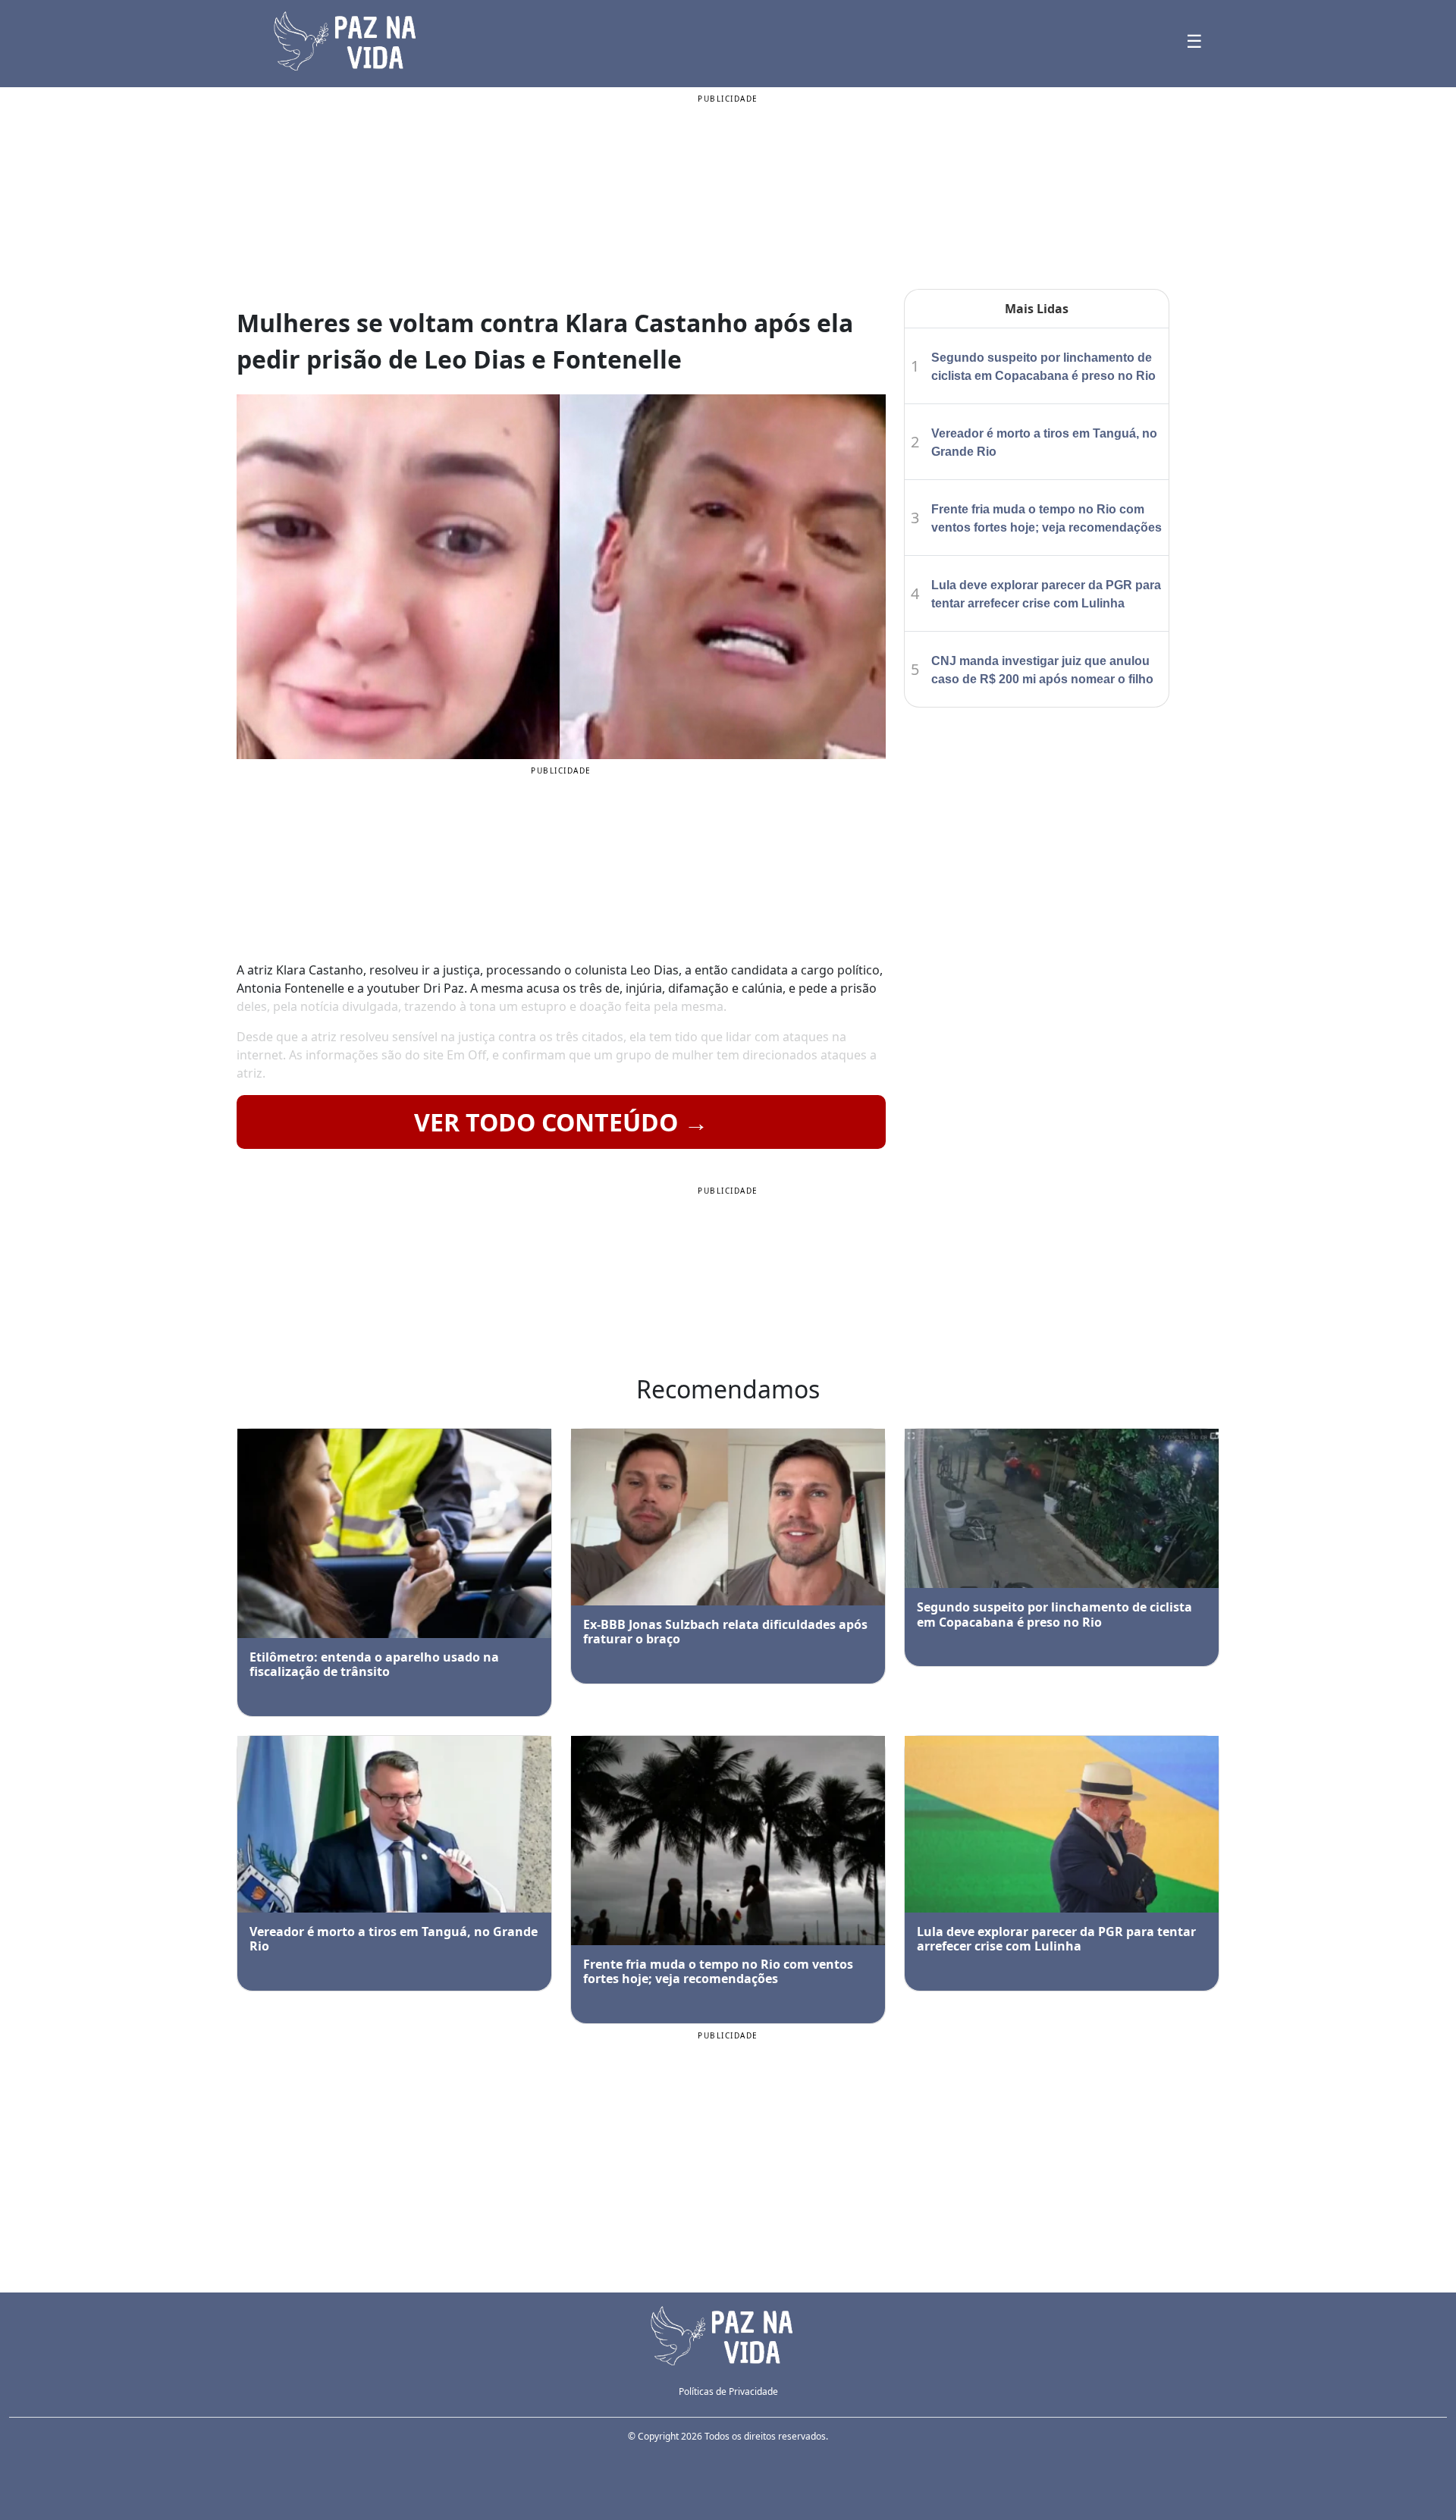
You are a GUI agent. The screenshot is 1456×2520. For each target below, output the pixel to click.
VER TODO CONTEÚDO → (561, 1122)
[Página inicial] (728, 2334)
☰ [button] (1194, 41)
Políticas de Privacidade (728, 2391)
